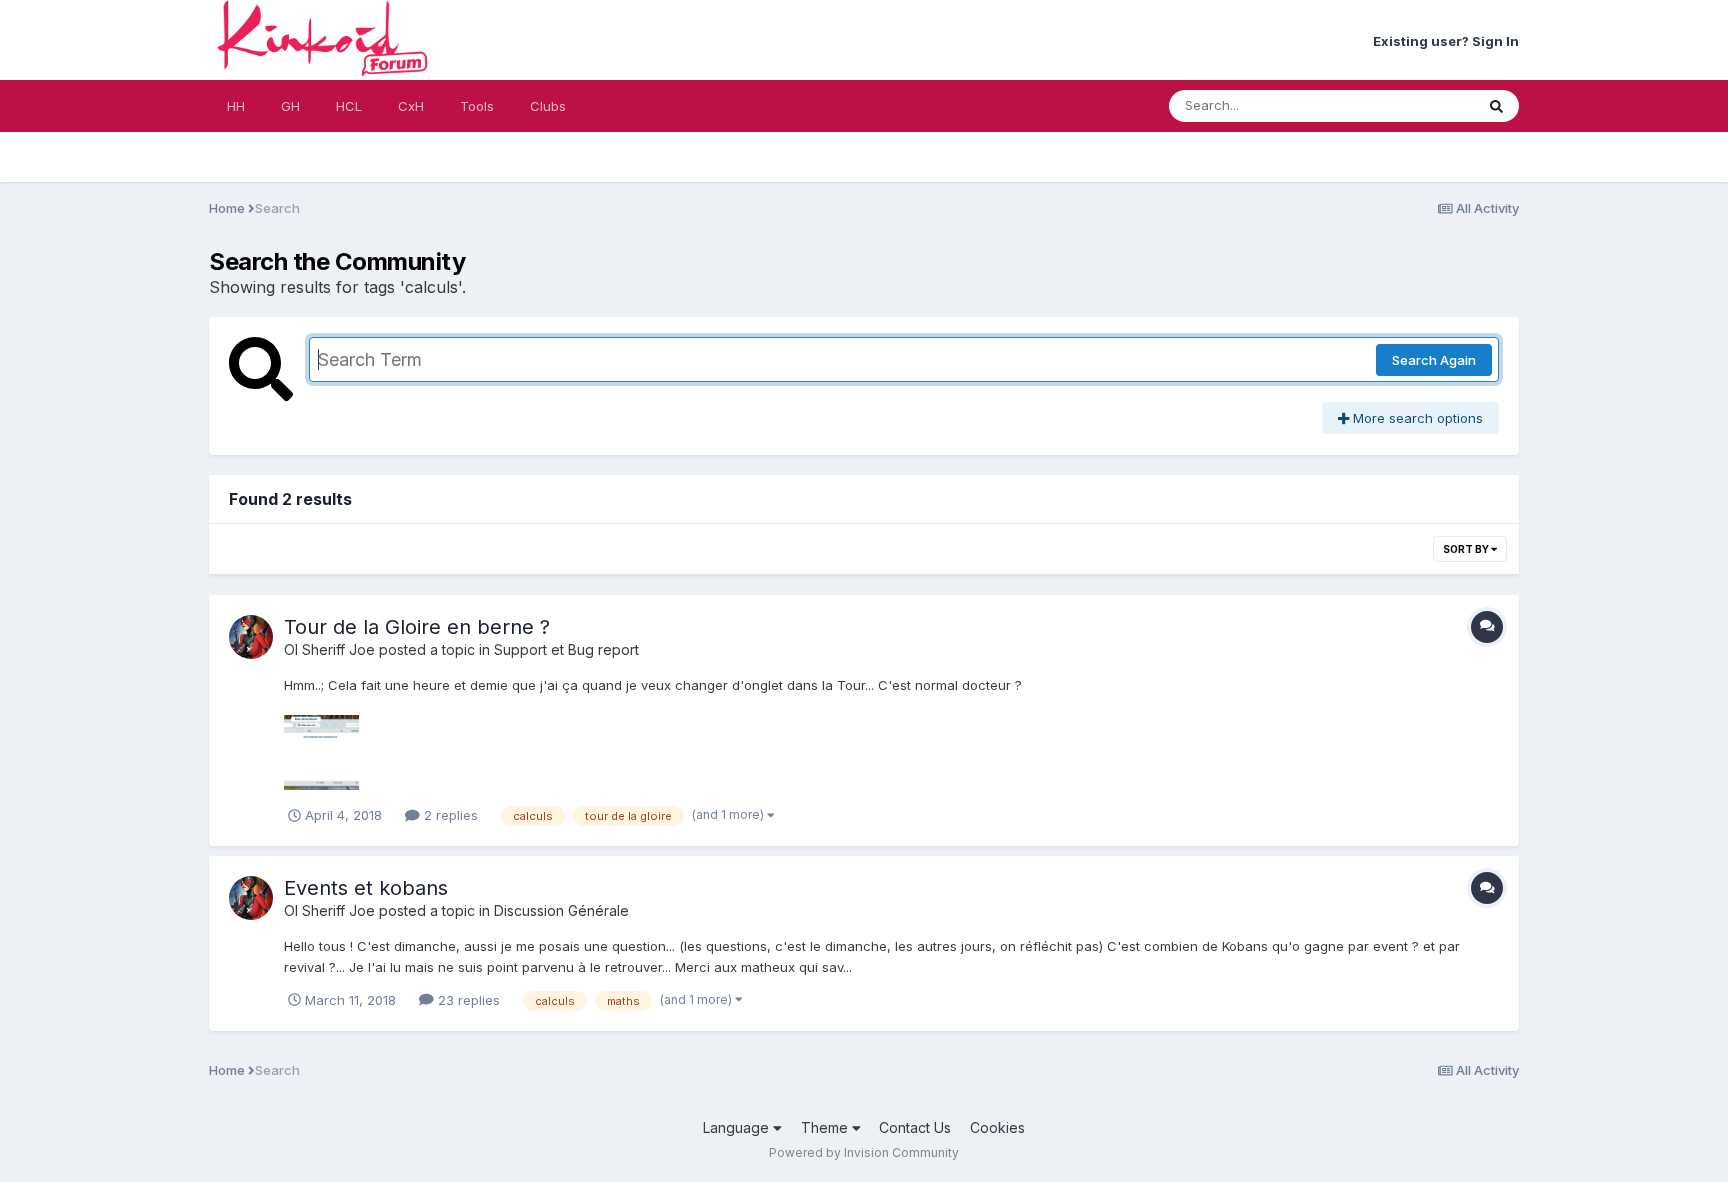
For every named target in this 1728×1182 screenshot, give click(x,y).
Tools (477, 106)
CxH (411, 106)
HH (236, 106)
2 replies (449, 815)
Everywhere (1412, 105)
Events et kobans (366, 888)
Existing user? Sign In (1446, 41)
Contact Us (915, 1127)
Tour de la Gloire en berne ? (417, 627)
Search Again (1434, 360)
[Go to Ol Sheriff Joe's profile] (251, 637)
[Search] (1496, 106)
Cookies (997, 1127)
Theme (826, 1127)
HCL (349, 106)
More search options (1416, 418)
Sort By (1467, 549)
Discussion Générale (561, 910)
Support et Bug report (566, 649)
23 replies (467, 1000)
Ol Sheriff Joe (329, 649)
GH (290, 106)
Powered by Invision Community (864, 1152)
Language (738, 1127)
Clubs (548, 106)
